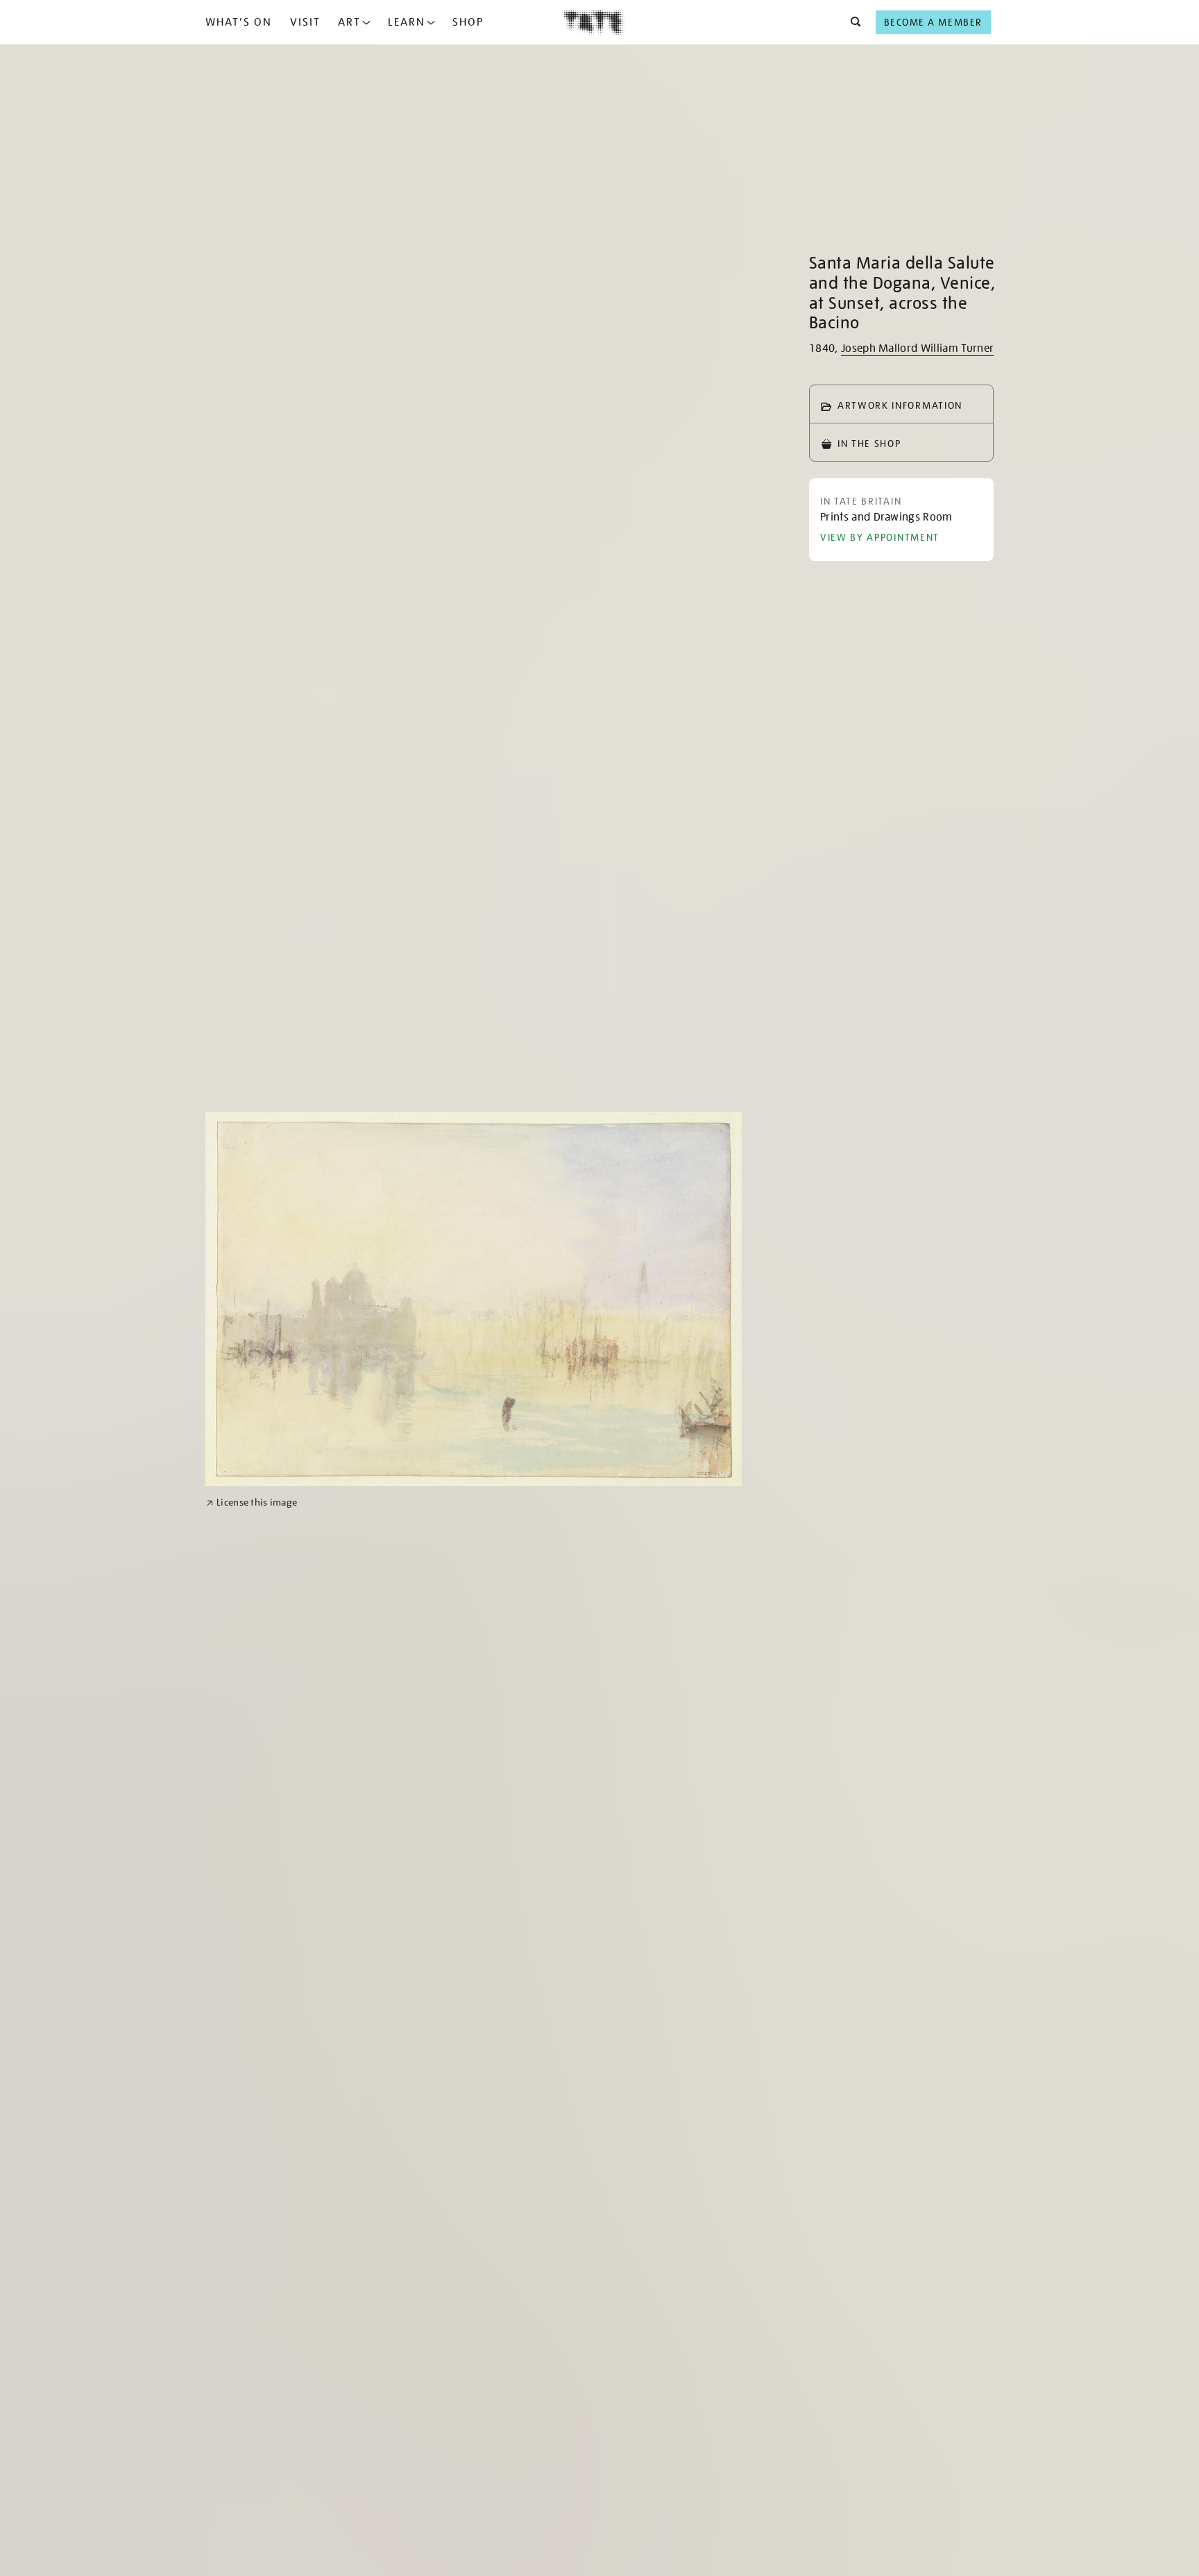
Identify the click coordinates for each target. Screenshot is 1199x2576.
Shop (468, 22)
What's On (239, 22)
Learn (407, 22)
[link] (252, 1502)
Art (349, 22)
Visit (305, 22)
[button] (852, 22)
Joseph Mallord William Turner (917, 348)
